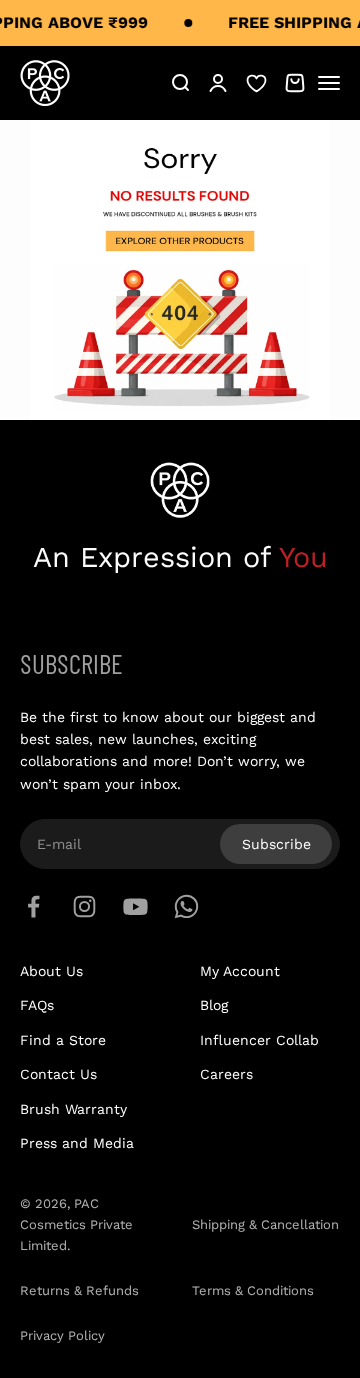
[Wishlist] (256, 82)
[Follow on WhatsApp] (186, 906)
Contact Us (58, 1074)
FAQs (37, 1005)
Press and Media (77, 1143)
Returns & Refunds (79, 1290)
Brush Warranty (73, 1109)
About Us (51, 971)
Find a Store (63, 1040)
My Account (240, 971)
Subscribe (276, 844)
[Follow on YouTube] (135, 906)
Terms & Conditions (253, 1290)
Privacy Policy (62, 1335)
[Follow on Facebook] (33, 906)
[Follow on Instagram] (84, 906)
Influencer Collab (259, 1040)
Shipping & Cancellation (265, 1224)
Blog (214, 1005)
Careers (226, 1074)
